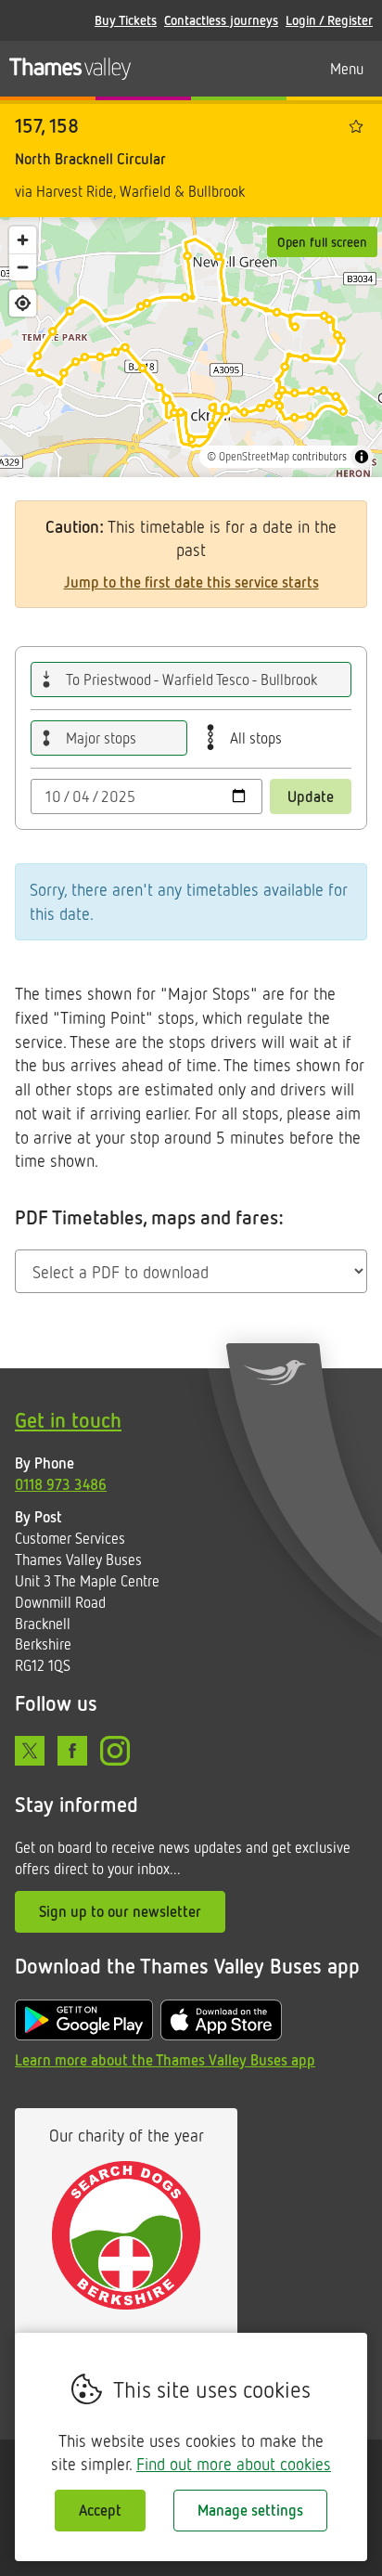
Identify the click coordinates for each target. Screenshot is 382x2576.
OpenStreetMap (254, 456)
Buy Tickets (126, 20)
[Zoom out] (23, 267)
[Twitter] (30, 1751)
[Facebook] (72, 1751)
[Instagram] (115, 1751)
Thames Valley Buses (70, 69)
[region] (191, 347)
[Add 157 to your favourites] (356, 126)
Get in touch (68, 1420)
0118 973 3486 (61, 1484)
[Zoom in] (23, 240)
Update (311, 796)
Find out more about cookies (234, 2464)
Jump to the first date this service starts (191, 582)
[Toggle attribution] (362, 457)
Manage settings (250, 2510)
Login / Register (329, 20)
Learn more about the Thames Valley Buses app (165, 2060)
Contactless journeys (221, 20)
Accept (100, 2510)
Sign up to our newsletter (120, 1911)
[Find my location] (23, 303)
